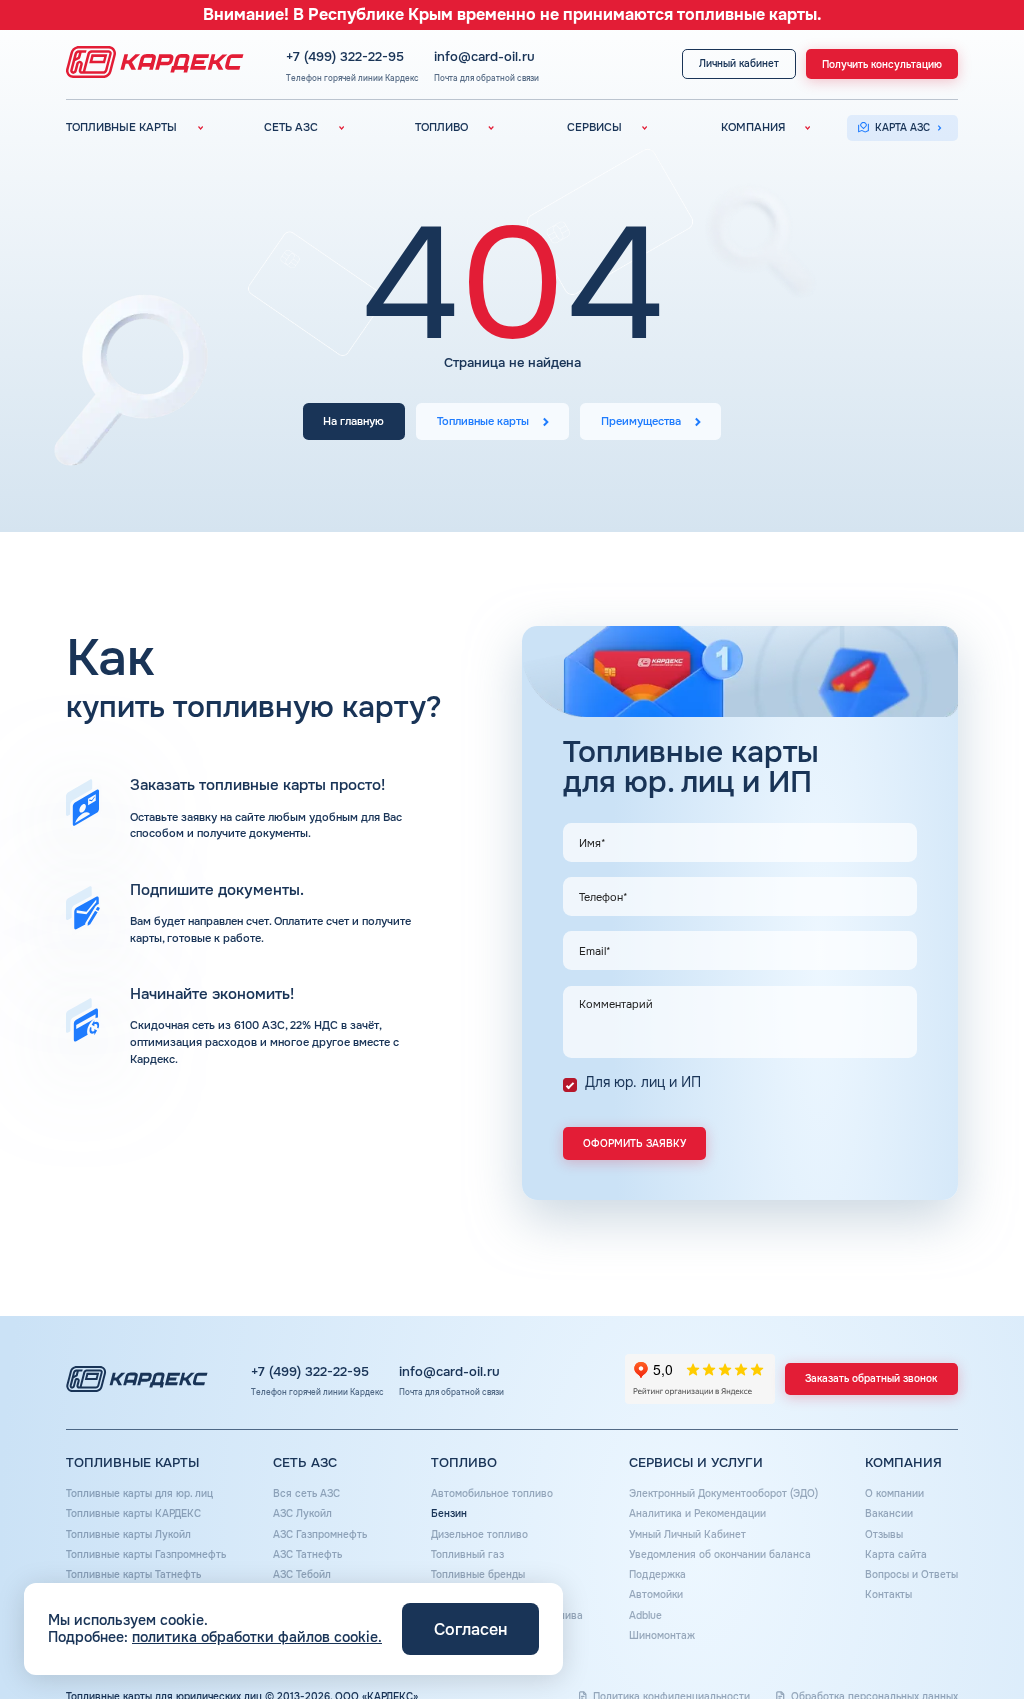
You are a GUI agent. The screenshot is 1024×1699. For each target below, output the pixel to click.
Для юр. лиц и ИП (643, 1082)
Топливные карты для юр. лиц (139, 1493)
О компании (894, 1493)
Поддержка (657, 1574)
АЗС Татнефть (307, 1554)
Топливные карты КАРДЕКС (133, 1513)
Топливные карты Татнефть (133, 1574)
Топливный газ (467, 1554)
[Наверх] (965, 1640)
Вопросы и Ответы (911, 1574)
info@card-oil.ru (484, 57)
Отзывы (884, 1534)
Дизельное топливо (479, 1534)
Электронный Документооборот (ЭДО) (723, 1493)
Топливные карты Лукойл (128, 1534)
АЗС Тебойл (302, 1574)
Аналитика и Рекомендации (697, 1513)
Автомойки (656, 1594)
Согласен (470, 1629)
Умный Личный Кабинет (687, 1534)
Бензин (449, 1513)
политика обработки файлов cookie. (257, 1637)
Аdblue (645, 1615)
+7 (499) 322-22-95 (345, 57)
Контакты (888, 1594)
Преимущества (641, 421)
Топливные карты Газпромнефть (146, 1554)
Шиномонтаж (662, 1635)
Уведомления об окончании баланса (720, 1554)
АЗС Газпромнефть (320, 1534)
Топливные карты (483, 421)
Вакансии (889, 1513)
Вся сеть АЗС (306, 1493)
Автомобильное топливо (492, 1493)
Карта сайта (896, 1554)
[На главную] (150, 64)
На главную (353, 421)
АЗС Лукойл (302, 1513)
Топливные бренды (478, 1574)
